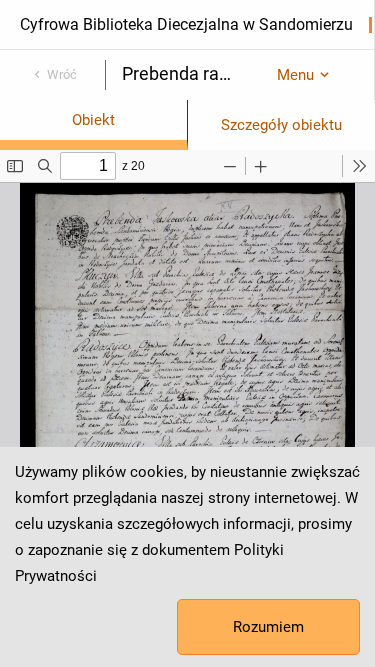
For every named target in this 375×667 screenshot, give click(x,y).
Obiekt (93, 120)
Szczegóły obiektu (281, 125)
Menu (295, 75)
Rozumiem (268, 627)
